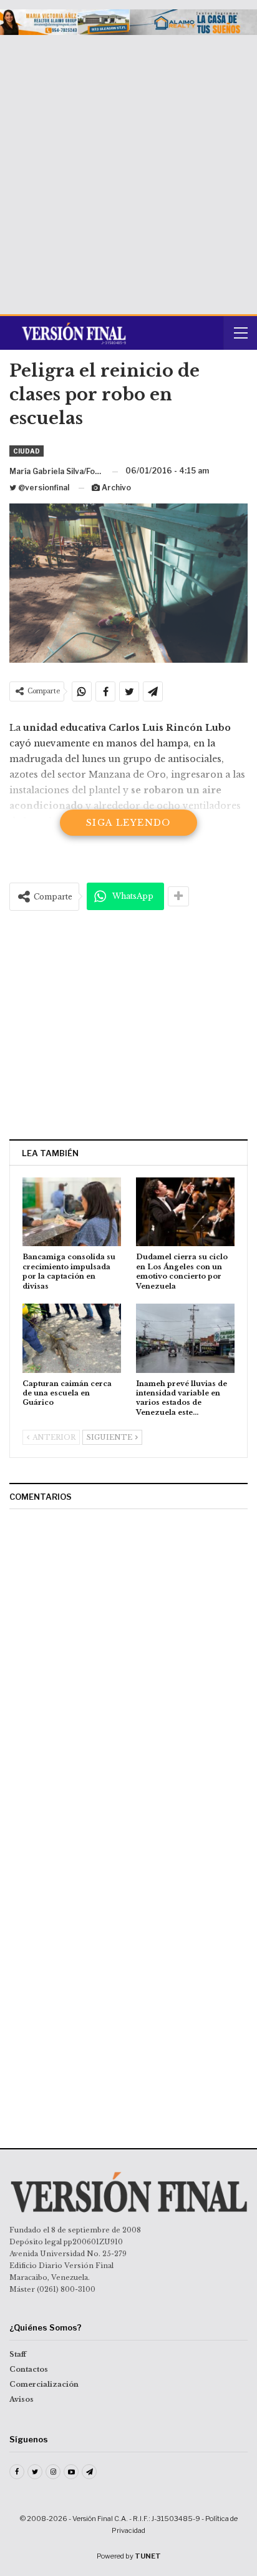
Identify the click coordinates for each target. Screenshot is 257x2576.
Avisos (22, 2399)
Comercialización (44, 2384)
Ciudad (27, 451)
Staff (18, 2354)
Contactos (29, 2369)
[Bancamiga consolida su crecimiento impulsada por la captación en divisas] (72, 1212)
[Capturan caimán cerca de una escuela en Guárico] (72, 1338)
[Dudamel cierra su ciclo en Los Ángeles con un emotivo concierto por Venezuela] (185, 1212)
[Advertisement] (128, 170)
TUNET (148, 2556)
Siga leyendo (128, 823)
